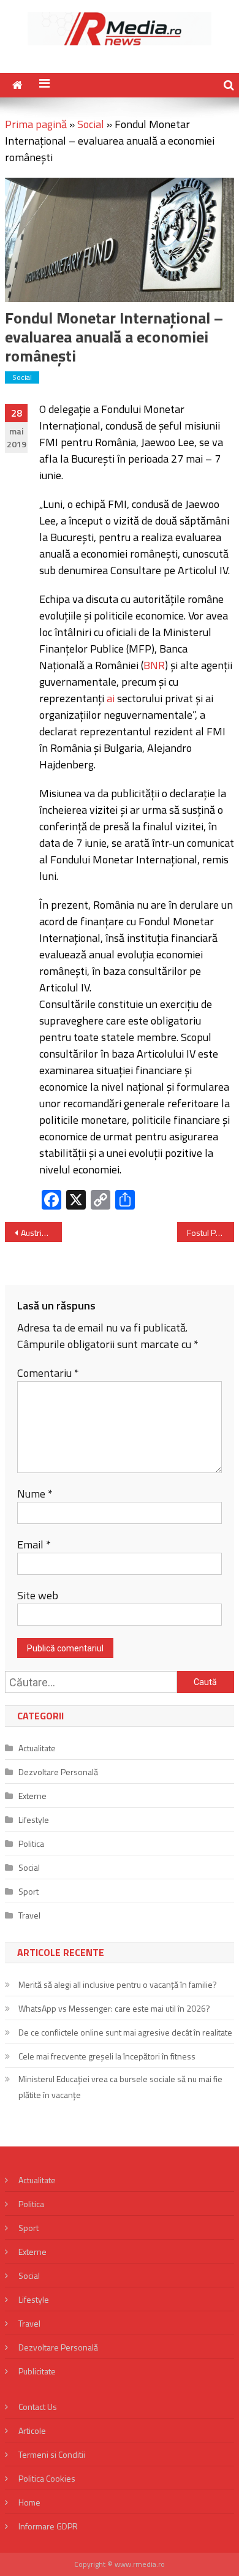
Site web (38, 1595)
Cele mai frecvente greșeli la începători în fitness (107, 2056)
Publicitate (37, 2371)
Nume (35, 1494)
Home (29, 2502)
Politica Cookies (47, 2478)
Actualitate (37, 1748)
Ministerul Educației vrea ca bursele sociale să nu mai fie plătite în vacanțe (120, 2087)
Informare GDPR (48, 2526)
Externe (32, 1796)
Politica (31, 1843)
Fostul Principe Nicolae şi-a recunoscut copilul (211, 1233)
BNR (154, 665)
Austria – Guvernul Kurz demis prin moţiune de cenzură (42, 1233)
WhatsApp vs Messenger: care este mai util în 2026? (114, 2008)
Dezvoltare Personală (58, 1772)
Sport (28, 1891)
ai (111, 698)
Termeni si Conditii (52, 2454)
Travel (29, 1915)
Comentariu (48, 1373)
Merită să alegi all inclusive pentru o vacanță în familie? (118, 1984)
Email (34, 1544)
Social (91, 124)
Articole (32, 2430)
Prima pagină (36, 124)
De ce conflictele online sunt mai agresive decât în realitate (125, 2032)
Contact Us (38, 2407)
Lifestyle (34, 1820)
